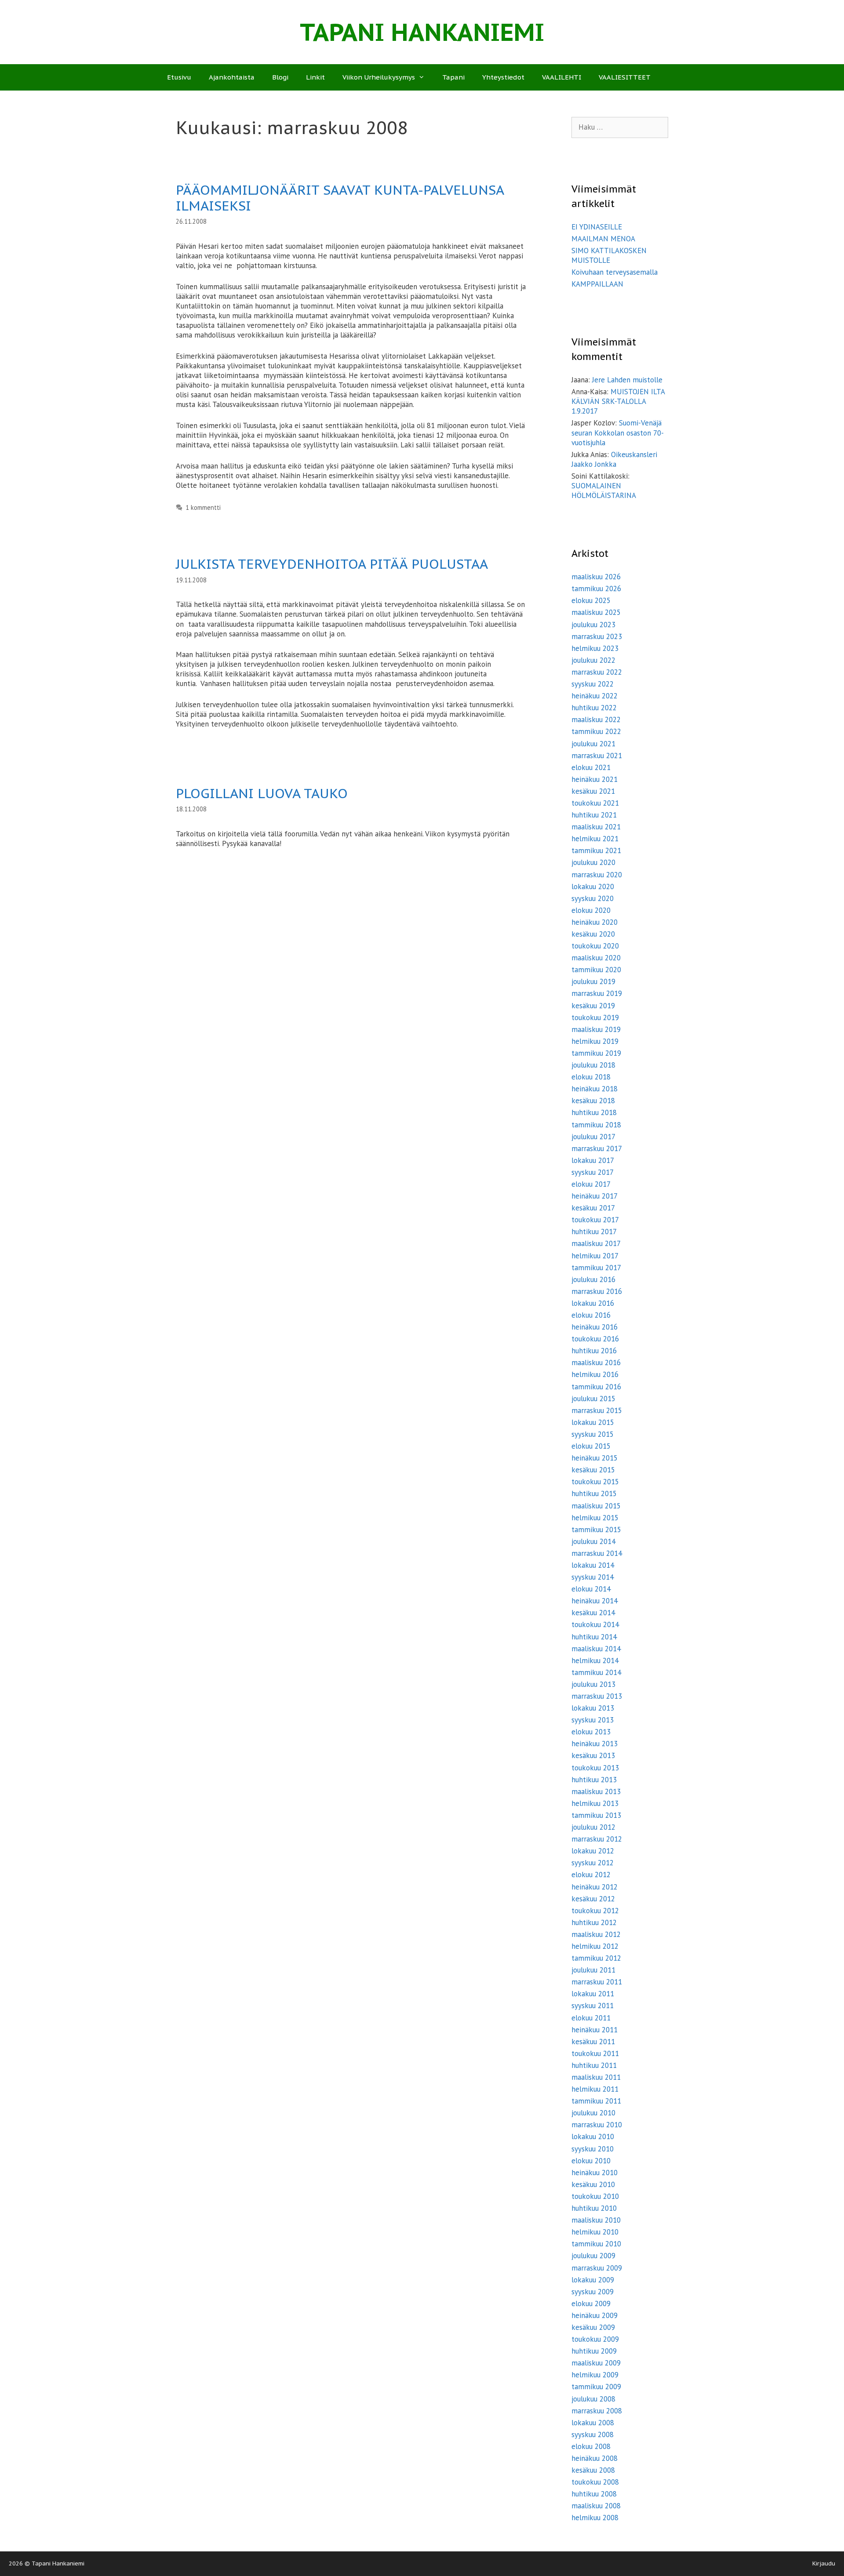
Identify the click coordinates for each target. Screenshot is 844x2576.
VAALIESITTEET (625, 77)
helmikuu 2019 (595, 1041)
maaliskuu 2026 (596, 577)
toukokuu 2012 (595, 1911)
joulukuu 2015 (593, 1399)
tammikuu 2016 (596, 1387)
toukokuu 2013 (595, 1768)
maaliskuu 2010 (596, 2220)
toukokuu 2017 (595, 1220)
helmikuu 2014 (595, 1660)
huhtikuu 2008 (594, 2494)
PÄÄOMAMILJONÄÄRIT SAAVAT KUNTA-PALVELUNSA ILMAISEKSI (340, 198)
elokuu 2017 (591, 1184)
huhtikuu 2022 (594, 708)
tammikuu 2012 (596, 1958)
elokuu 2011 (591, 2018)
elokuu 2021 (591, 767)
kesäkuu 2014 (593, 1613)
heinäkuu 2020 (595, 922)
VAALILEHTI (562, 77)
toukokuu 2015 (595, 1482)
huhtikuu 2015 (594, 1493)
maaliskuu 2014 (596, 1649)
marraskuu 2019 (597, 993)
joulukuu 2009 (593, 2256)
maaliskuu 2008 (596, 2506)
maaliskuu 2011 (596, 2077)
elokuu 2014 (591, 1589)
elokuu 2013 (591, 1732)
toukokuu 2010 (595, 2196)
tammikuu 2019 (596, 1053)
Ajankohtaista (232, 77)
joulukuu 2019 (593, 981)
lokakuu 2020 (593, 887)
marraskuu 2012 (597, 1839)
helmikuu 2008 (595, 2518)
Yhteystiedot (503, 77)
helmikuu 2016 (595, 1374)
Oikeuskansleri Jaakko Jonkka (614, 459)
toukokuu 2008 (595, 2482)
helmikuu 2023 (595, 648)
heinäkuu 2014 (595, 1601)
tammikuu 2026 (596, 589)
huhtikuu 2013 (594, 1780)
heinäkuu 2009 (595, 2315)
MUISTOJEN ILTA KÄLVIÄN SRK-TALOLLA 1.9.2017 (618, 401)
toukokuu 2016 (595, 1339)
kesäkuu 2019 (593, 1006)
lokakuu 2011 (593, 1994)
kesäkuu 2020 (593, 934)
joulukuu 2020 (593, 862)
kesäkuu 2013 (593, 1755)
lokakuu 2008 (593, 2423)
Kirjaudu (824, 2563)
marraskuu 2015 (597, 1410)
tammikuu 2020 (596, 970)
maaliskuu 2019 (596, 1029)
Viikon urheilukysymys (379, 77)
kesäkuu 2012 (593, 1899)
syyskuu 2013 (593, 1720)
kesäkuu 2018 (593, 1101)
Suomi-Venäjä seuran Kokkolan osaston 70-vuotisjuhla (618, 432)
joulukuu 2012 (593, 1827)
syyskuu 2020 (593, 898)
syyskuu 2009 (593, 2292)
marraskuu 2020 (597, 875)
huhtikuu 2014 (594, 1637)
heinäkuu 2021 (595, 779)
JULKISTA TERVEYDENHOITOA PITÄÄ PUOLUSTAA (332, 564)
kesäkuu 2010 (593, 2184)
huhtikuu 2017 (594, 1232)
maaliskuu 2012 (596, 1934)
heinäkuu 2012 (595, 1887)
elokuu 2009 (591, 2304)
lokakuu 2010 (593, 2136)
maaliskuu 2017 (596, 1243)
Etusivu (179, 77)
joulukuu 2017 (593, 1137)
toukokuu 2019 (595, 1017)
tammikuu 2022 (596, 731)
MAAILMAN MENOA (603, 239)
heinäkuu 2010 (595, 2173)
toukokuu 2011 (595, 2053)
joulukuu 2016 (593, 1279)
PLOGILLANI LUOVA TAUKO (262, 793)
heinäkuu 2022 (595, 696)
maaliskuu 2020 (596, 958)
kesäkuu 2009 (593, 2327)
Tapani (453, 77)
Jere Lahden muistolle (627, 380)
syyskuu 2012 (593, 1863)
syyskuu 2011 (593, 2006)
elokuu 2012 (591, 1875)
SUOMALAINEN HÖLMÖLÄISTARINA (604, 490)
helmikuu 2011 (595, 2089)
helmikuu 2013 (595, 1803)
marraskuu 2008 (597, 2411)
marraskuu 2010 (597, 2125)
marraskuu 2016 (597, 1291)
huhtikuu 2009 (594, 2351)
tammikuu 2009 (596, 2387)
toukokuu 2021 (595, 803)
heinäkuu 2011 (595, 2030)
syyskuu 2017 (593, 1172)
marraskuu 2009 (597, 2268)
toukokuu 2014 (595, 1624)
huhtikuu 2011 (594, 2065)
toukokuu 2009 (595, 2339)
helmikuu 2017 (595, 1256)
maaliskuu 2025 (596, 612)
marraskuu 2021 (597, 756)
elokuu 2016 (591, 1315)
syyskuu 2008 (593, 2434)
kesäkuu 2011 (593, 2042)
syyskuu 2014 (593, 1577)
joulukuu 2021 (593, 744)
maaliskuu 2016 (596, 1362)
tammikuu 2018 (596, 1125)
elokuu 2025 (591, 600)
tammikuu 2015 (596, 1530)
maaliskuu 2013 (596, 1791)
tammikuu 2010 (596, 2244)
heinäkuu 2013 (595, 1744)
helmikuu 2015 (595, 1518)
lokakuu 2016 (593, 1303)
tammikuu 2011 (596, 2101)
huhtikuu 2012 (594, 1922)
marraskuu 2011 (597, 1982)
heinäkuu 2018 (595, 1089)
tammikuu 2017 (596, 1268)
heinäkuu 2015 (595, 1458)
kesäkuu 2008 (593, 2470)
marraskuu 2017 (597, 1148)
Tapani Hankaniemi (422, 32)
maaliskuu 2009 (596, 2363)
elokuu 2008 (591, 2446)
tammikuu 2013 (596, 1815)
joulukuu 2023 (593, 625)
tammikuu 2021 (596, 850)
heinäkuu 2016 (595, 1327)
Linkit (315, 77)
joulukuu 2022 (593, 660)
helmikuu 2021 (595, 839)
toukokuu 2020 (595, 946)
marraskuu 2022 (597, 672)
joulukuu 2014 (593, 1541)
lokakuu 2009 (593, 2280)
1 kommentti (203, 507)
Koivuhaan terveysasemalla (615, 272)
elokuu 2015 (591, 1446)
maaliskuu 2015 (596, 1506)
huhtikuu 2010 (594, 2208)
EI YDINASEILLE (597, 227)
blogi (280, 77)
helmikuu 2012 (595, 1946)
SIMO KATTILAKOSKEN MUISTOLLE (609, 255)
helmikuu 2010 (595, 2232)
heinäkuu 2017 (595, 1196)
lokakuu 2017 (593, 1160)
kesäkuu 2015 (593, 1470)
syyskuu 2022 (593, 684)
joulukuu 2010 (593, 2113)
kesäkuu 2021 (593, 791)
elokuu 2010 (591, 2161)
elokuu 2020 (591, 910)
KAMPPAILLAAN (597, 284)
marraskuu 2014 (597, 1553)
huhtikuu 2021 (594, 815)
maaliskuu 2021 (596, 827)
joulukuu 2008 (593, 2399)
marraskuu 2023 (597, 636)
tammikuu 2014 (596, 1672)
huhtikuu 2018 (594, 1112)
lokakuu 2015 (593, 1422)
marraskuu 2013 (597, 1696)
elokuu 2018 (591, 1077)
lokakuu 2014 (593, 1565)
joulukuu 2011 (593, 1970)
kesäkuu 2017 (593, 1208)
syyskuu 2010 (593, 2149)
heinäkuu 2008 (595, 2458)
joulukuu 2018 (593, 1065)
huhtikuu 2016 (594, 1351)
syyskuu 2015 (593, 1434)
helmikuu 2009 (595, 2375)
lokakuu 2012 (593, 1851)
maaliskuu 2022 (596, 719)
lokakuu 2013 (593, 1708)
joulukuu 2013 (593, 1684)
